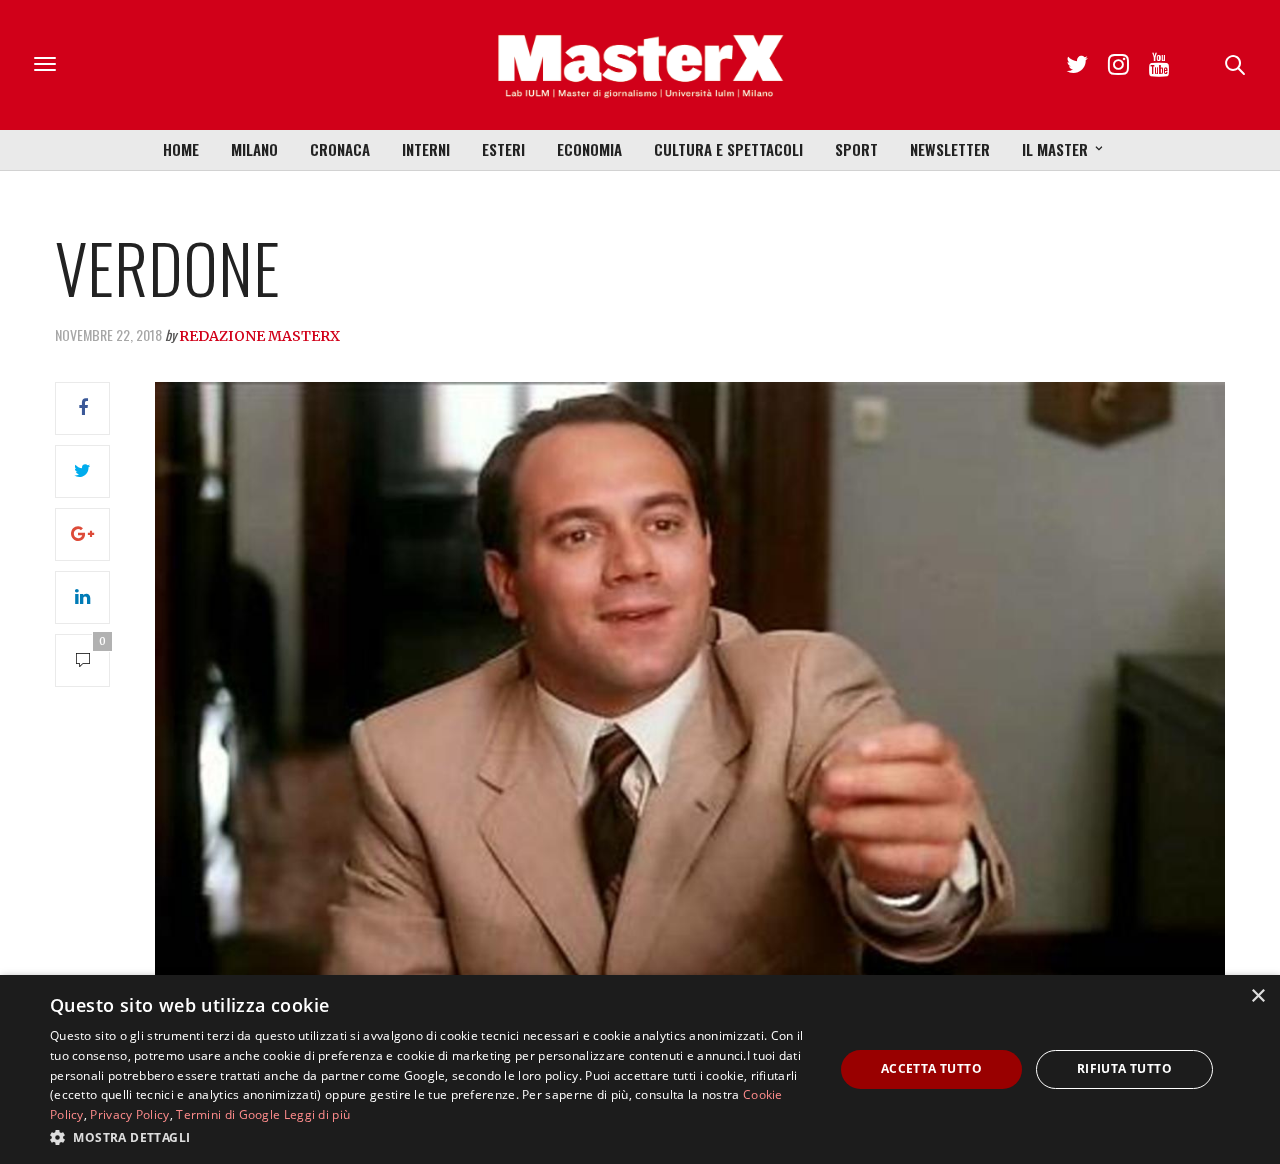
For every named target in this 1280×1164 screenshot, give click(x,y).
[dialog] (640, 1069)
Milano (254, 149)
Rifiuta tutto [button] (1124, 1068)
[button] (430, 1137)
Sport (856, 149)
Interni (426, 149)
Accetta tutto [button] (931, 1068)
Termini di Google (228, 1114)
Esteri (503, 149)
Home (181, 149)
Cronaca (340, 149)
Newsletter (950, 149)
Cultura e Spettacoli (728, 149)
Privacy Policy (129, 1114)
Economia (589, 149)
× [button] (1257, 996)
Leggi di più (317, 1114)
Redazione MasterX (259, 336)
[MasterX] (640, 65)
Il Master (1055, 149)
